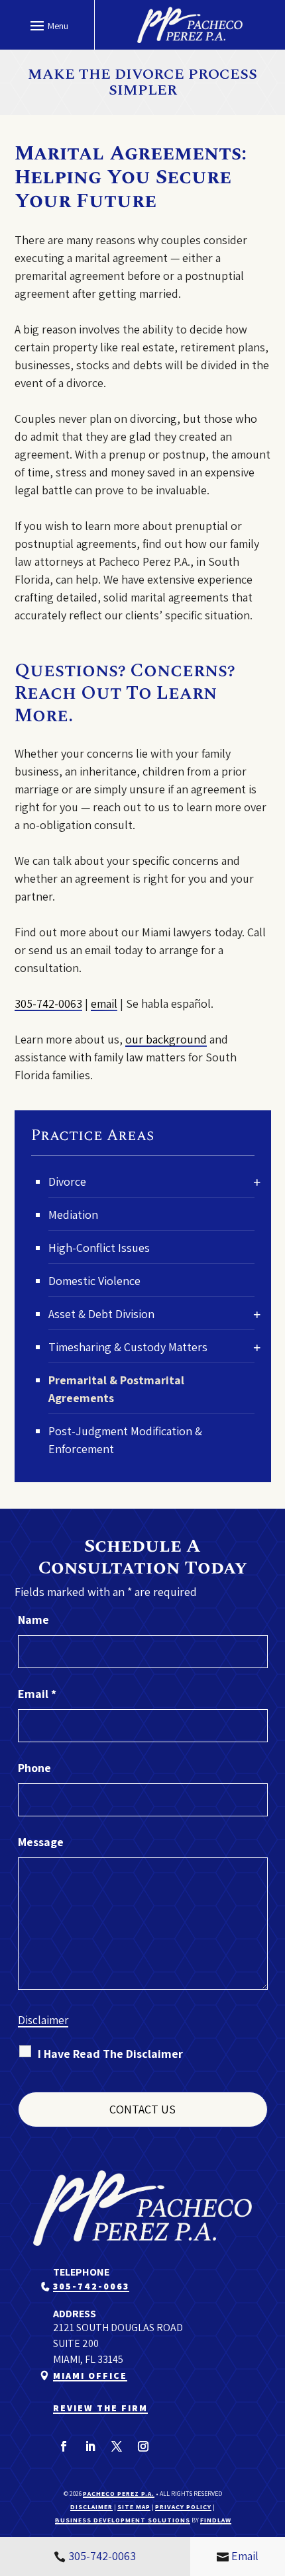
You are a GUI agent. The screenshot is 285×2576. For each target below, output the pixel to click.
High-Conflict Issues (99, 1248)
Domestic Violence (94, 1281)
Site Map (134, 2507)
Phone (34, 1768)
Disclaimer (43, 2020)
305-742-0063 (48, 1003)
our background (166, 1039)
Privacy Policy (183, 2507)
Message (41, 1842)
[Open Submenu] (257, 1182)
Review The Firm (100, 2408)
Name (33, 1620)
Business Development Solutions (123, 2520)
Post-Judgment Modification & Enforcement (125, 1440)
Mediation (73, 1215)
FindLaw (216, 2520)
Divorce (67, 1181)
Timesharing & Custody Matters (128, 1347)
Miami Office (90, 2376)
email (104, 1003)
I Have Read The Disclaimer (110, 2054)
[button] (47, 25)
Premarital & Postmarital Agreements (116, 1389)
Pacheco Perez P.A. (119, 2494)
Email (37, 1694)
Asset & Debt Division (101, 1314)
